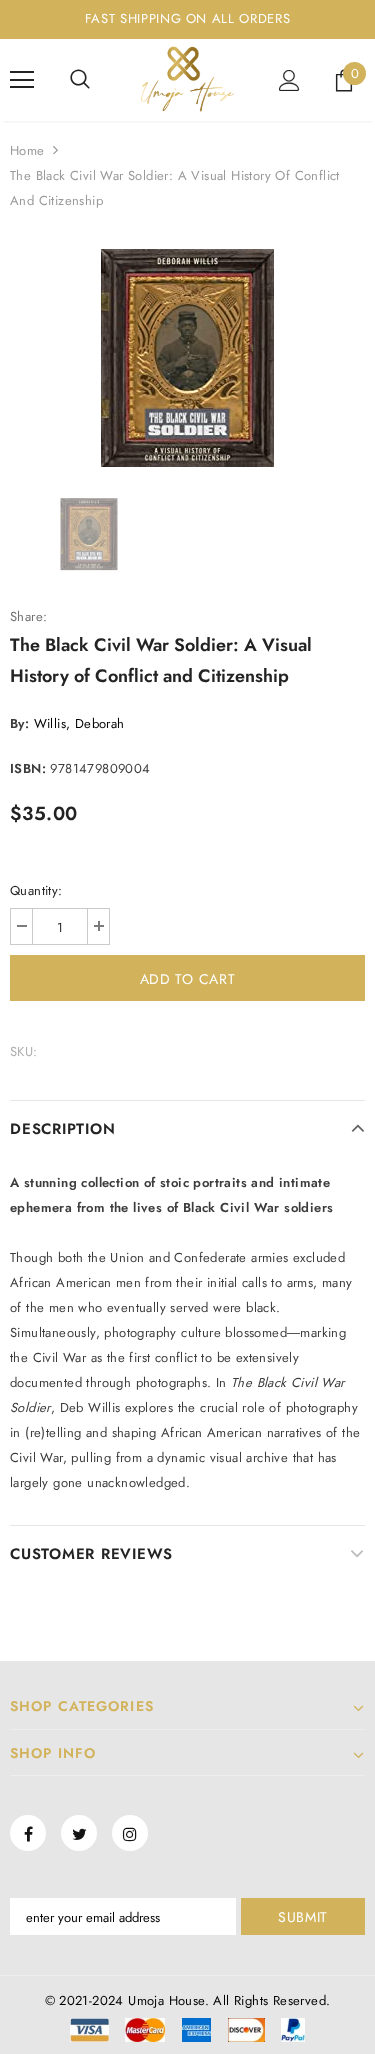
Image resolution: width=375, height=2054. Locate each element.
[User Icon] (289, 80)
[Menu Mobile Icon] (22, 80)
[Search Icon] (80, 80)
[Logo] (187, 79)
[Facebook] (28, 1833)
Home (27, 150)
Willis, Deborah (79, 723)
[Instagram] (130, 1833)
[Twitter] (79, 1833)
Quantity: (36, 890)
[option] (187, 358)
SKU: (24, 1051)
